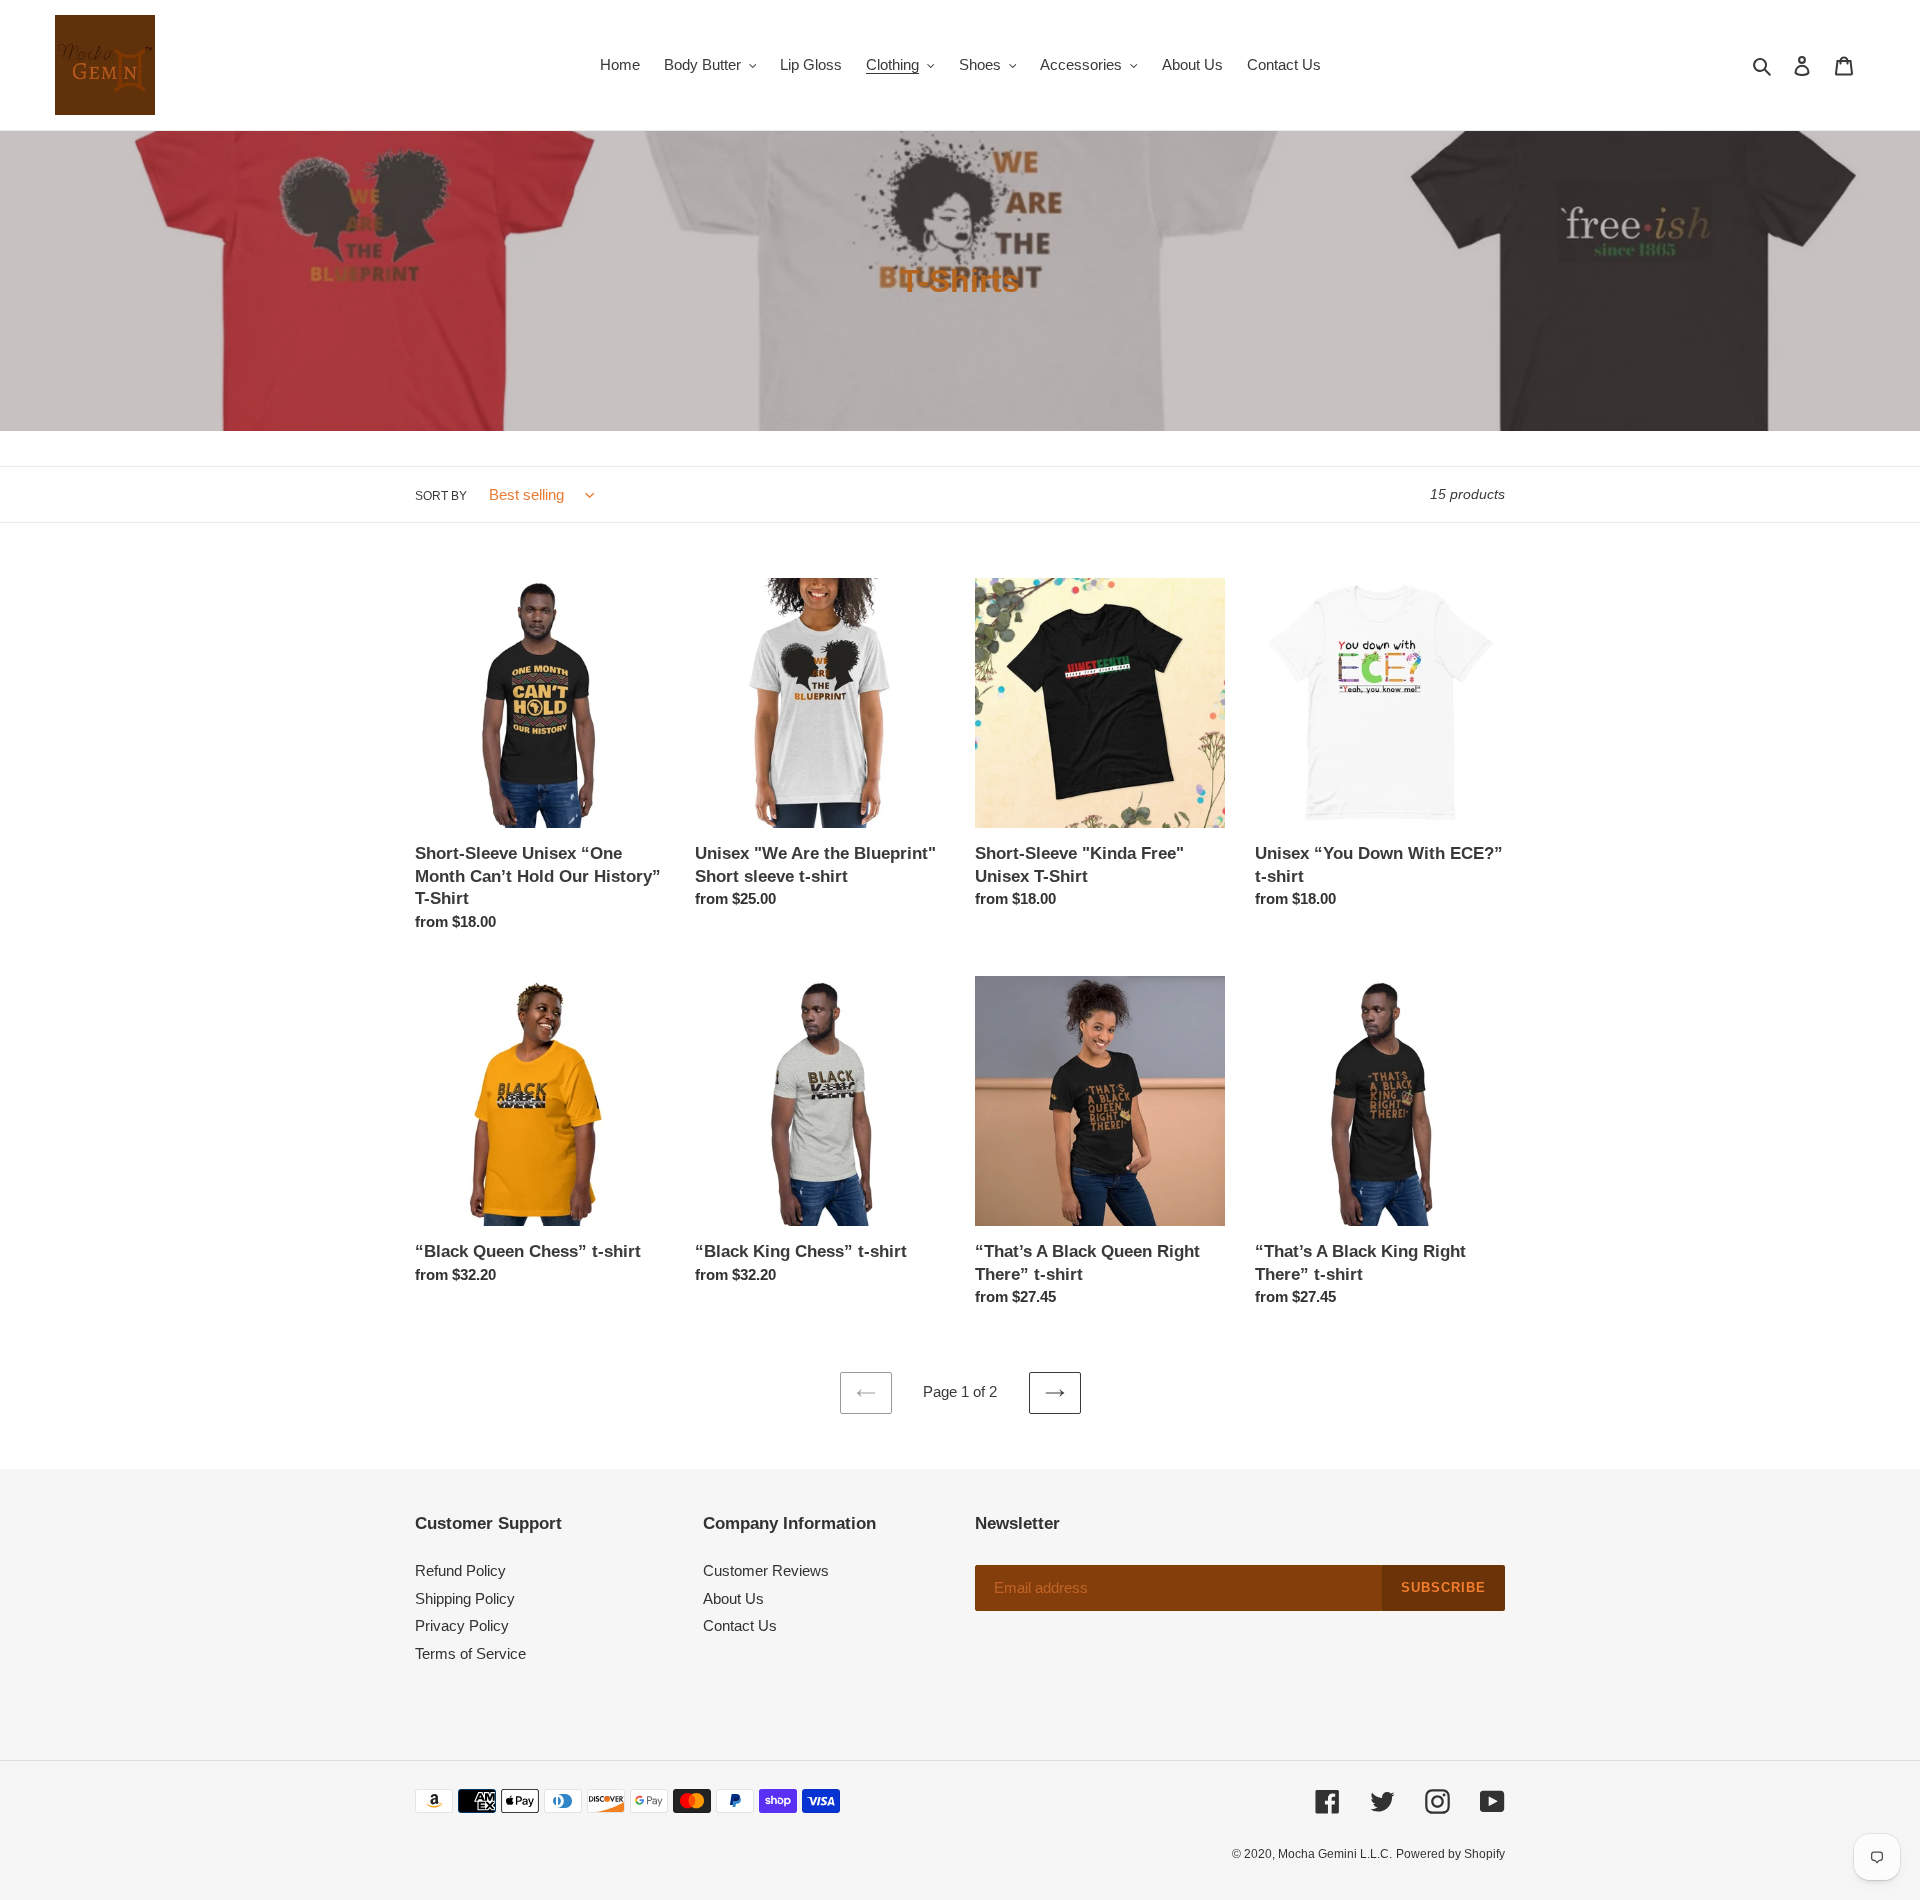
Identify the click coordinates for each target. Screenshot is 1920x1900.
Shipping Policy (465, 1598)
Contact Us (740, 1625)
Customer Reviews (766, 1570)
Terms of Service (470, 1653)
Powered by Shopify (1450, 1854)
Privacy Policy (462, 1625)
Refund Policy (460, 1570)
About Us (733, 1598)
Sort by (441, 496)
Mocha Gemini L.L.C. (1335, 1854)
